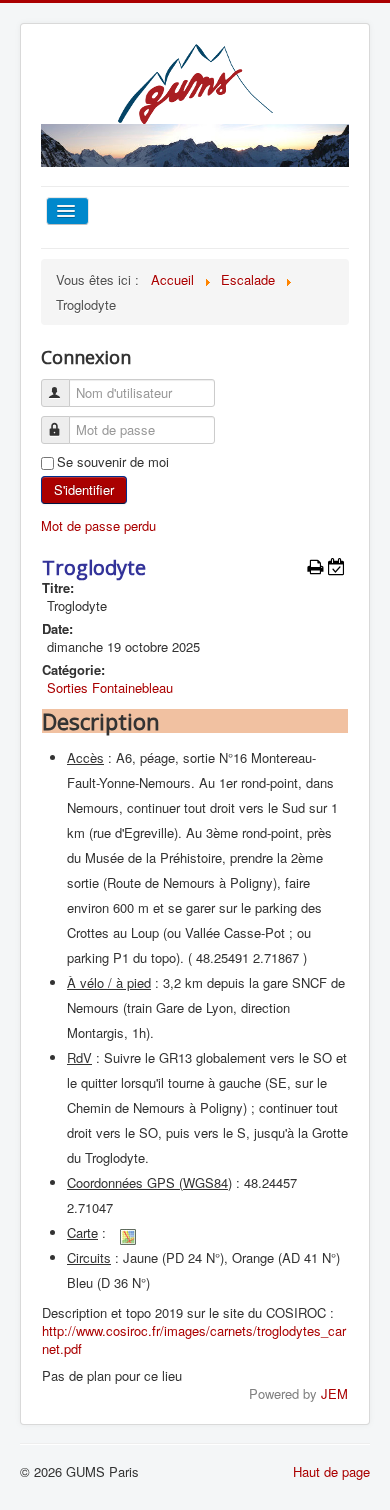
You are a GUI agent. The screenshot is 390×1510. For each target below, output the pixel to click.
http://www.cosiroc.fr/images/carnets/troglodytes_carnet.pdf (194, 1339)
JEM (334, 1393)
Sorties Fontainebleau (110, 687)
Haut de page (331, 1471)
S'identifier (84, 489)
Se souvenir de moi (113, 462)
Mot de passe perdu (98, 525)
